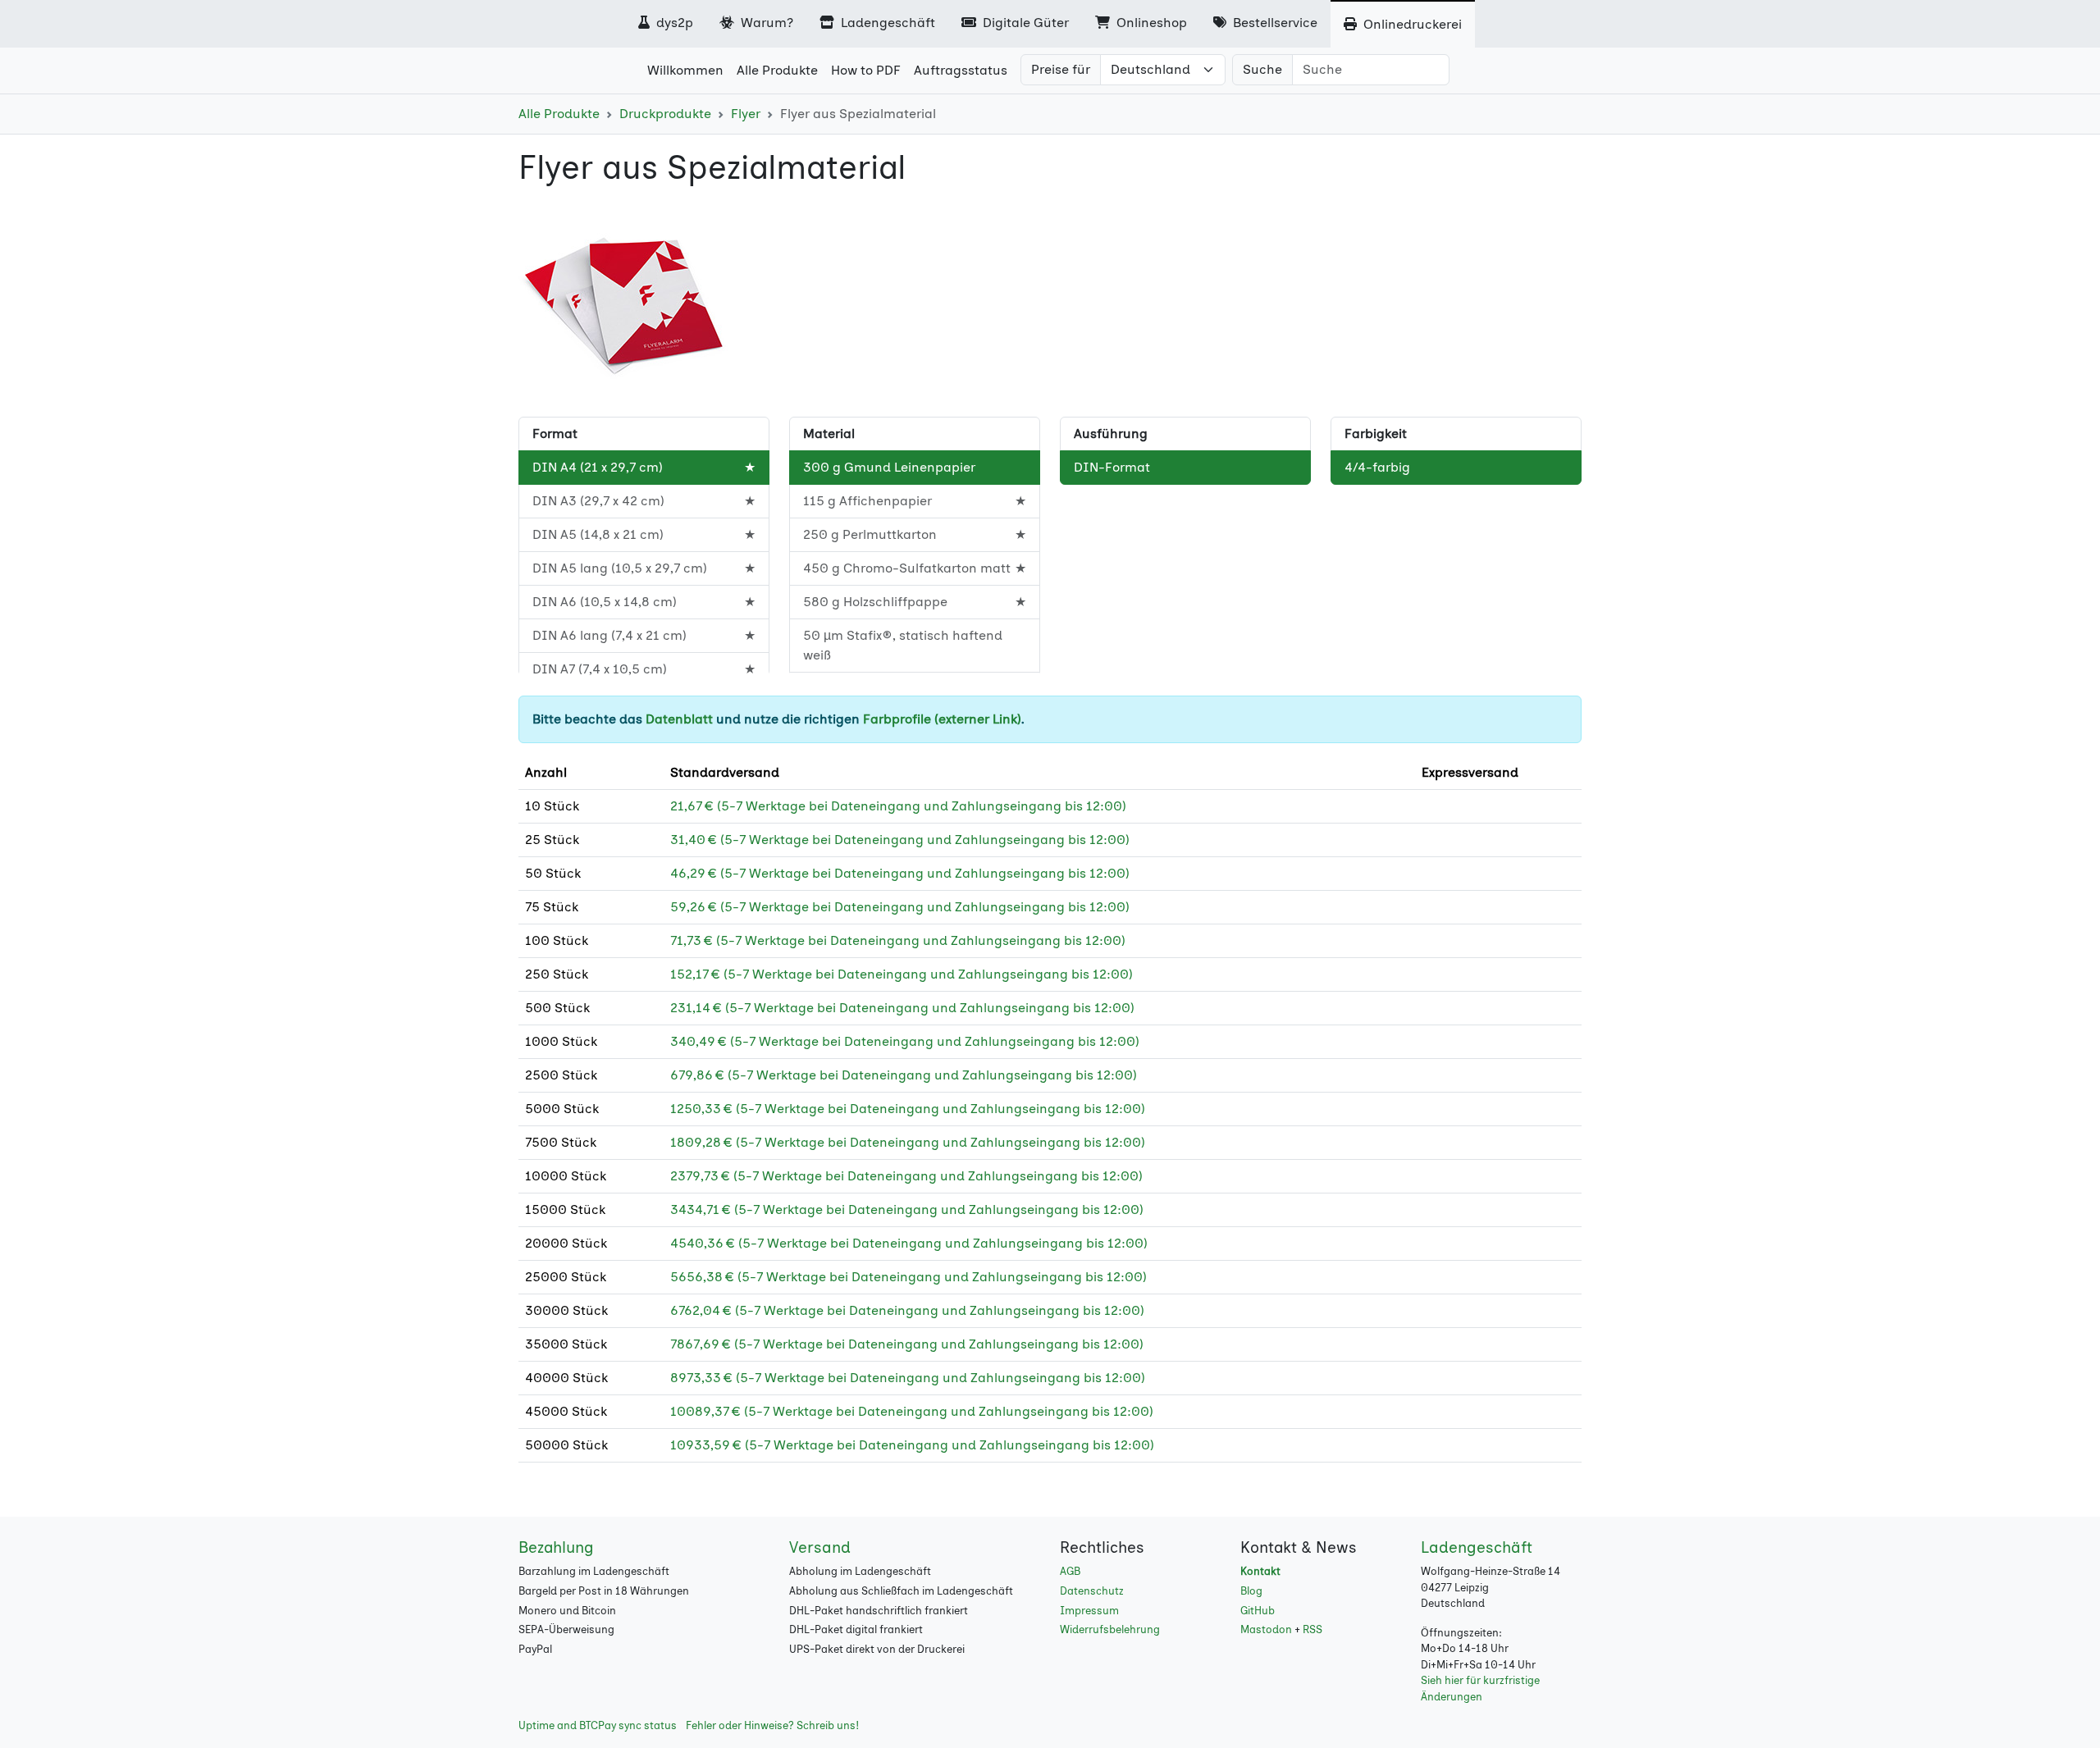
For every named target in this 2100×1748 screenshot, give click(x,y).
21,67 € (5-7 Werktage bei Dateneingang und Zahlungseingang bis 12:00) (898, 806)
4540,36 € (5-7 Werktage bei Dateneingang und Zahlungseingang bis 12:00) (909, 1243)
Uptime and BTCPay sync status (598, 1725)
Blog (1251, 1591)
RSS (1312, 1629)
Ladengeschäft (886, 23)
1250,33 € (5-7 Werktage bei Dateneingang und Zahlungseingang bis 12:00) (908, 1109)
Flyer (746, 114)
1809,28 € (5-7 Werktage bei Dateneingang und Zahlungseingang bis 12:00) (908, 1142)
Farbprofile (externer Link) (942, 719)
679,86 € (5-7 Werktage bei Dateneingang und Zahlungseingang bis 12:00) (904, 1075)
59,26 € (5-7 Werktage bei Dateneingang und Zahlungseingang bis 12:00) (900, 907)
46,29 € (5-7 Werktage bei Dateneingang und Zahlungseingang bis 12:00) (900, 873)
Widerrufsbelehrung (1110, 1629)
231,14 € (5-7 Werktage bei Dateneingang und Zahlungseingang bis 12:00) (902, 1008)
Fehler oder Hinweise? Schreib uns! (772, 1725)
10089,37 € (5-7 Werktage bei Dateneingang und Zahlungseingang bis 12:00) (912, 1411)
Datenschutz (1092, 1591)
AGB (1070, 1571)
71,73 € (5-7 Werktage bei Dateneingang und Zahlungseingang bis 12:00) (898, 940)
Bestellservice (1274, 23)
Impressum (1089, 1611)
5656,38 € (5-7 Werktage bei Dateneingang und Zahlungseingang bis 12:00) (908, 1277)
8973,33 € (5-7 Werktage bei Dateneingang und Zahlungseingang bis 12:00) (908, 1378)
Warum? (765, 23)
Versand (820, 1547)
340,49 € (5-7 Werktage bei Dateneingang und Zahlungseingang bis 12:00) (905, 1041)
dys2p (673, 23)
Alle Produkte (559, 114)
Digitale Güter (1024, 23)
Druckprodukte (665, 114)
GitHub (1258, 1611)
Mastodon (1266, 1629)
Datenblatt (679, 719)
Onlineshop (1150, 23)
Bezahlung (556, 1547)
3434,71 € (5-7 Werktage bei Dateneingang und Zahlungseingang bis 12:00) (907, 1209)
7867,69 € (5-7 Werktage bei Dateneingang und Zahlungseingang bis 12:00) (907, 1344)
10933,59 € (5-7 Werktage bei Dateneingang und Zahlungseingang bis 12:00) (912, 1445)
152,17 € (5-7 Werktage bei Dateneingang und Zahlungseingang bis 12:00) (902, 974)
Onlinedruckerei (1411, 24)
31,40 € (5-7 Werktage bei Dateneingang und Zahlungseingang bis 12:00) (900, 840)
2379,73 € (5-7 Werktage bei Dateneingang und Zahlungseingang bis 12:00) (906, 1176)
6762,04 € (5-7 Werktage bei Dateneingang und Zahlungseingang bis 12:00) (907, 1310)
